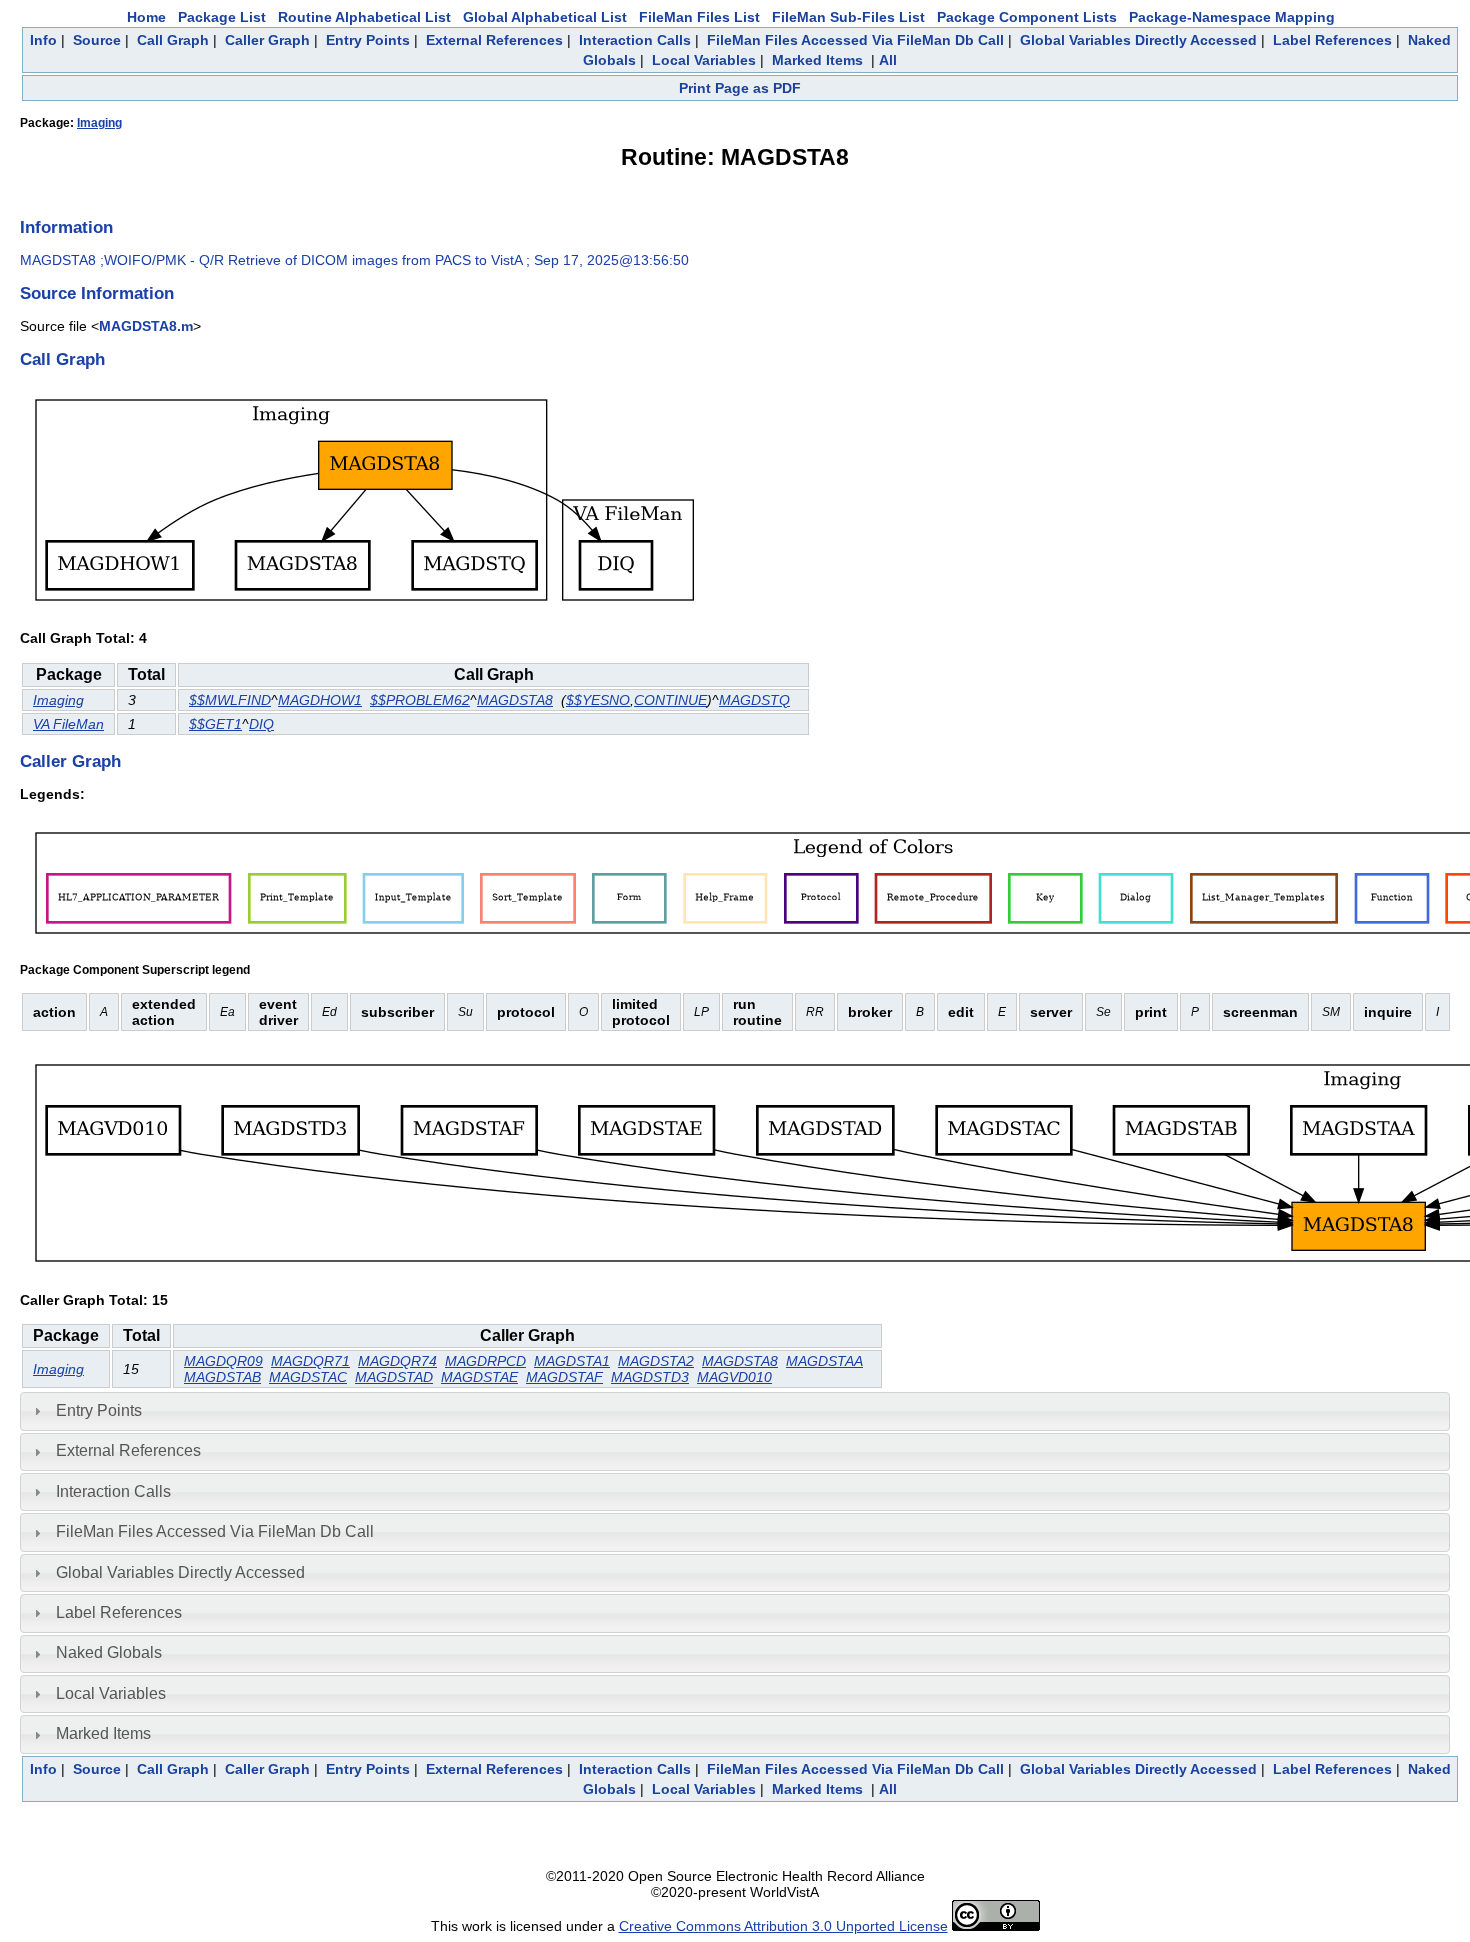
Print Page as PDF (740, 88)
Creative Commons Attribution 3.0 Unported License (783, 1926)
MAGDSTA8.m (146, 326)
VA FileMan (68, 724)
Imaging (99, 123)
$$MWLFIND (230, 700)
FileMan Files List (699, 17)
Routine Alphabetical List (364, 17)
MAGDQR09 (223, 1361)
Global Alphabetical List (545, 17)
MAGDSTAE (479, 1377)
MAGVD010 (734, 1377)
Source (97, 40)
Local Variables (704, 60)
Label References (1332, 40)
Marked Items (817, 60)
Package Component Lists (1027, 17)
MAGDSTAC (308, 1377)
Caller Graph (267, 40)
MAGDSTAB (222, 1377)
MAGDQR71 (310, 1361)
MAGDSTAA (824, 1361)
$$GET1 (215, 724)
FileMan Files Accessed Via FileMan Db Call (855, 40)
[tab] (735, 1411)
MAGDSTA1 (572, 1361)
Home (146, 17)
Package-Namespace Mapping (1232, 17)
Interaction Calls (635, 40)
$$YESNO (598, 700)
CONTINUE (670, 700)
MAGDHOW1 (320, 700)
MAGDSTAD (394, 1377)
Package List (222, 17)
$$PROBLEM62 (420, 700)
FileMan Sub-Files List (848, 17)
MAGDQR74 (397, 1361)
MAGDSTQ (754, 700)
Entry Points (368, 40)
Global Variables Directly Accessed (1138, 40)
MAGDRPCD (485, 1361)
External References (494, 40)
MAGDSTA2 (656, 1361)
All (888, 60)
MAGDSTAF (564, 1377)
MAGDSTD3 (650, 1377)
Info (43, 40)
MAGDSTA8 (515, 700)
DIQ (261, 724)
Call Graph (173, 40)
